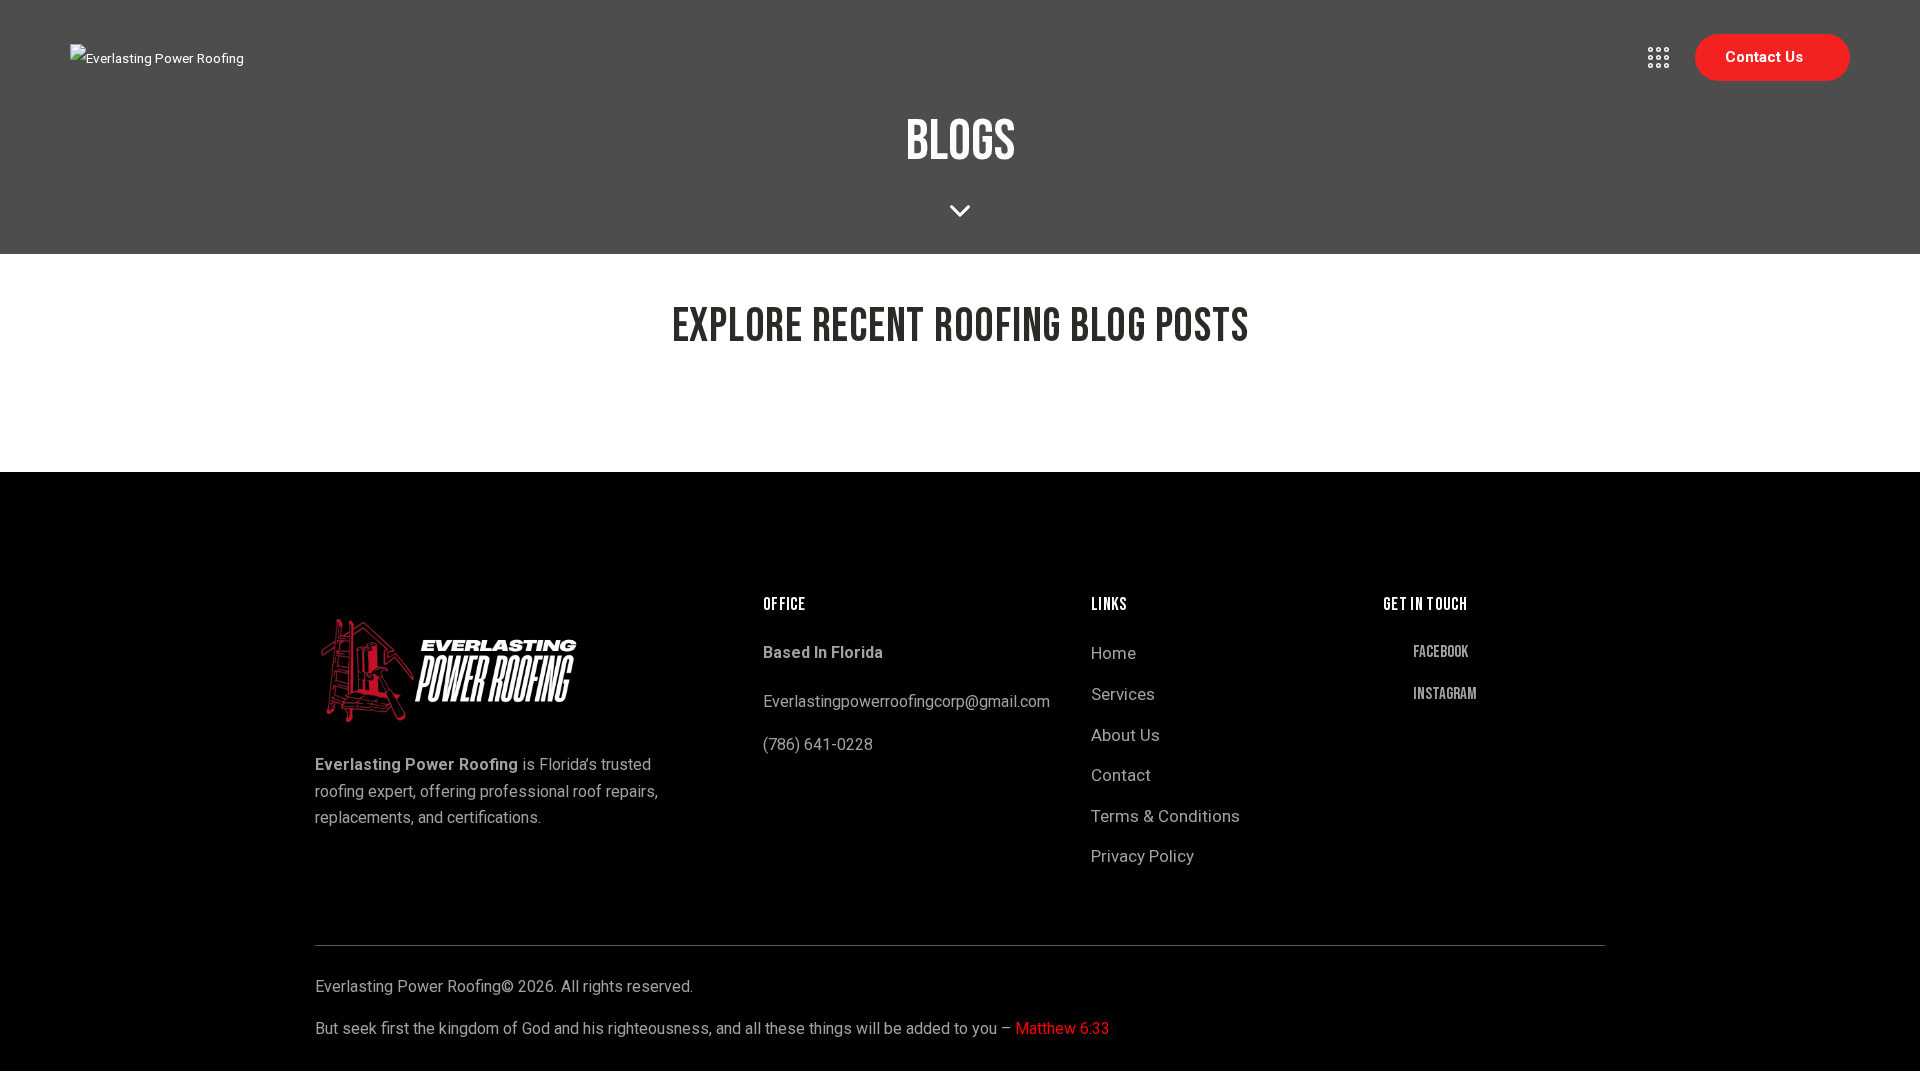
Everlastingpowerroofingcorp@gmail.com (906, 701)
